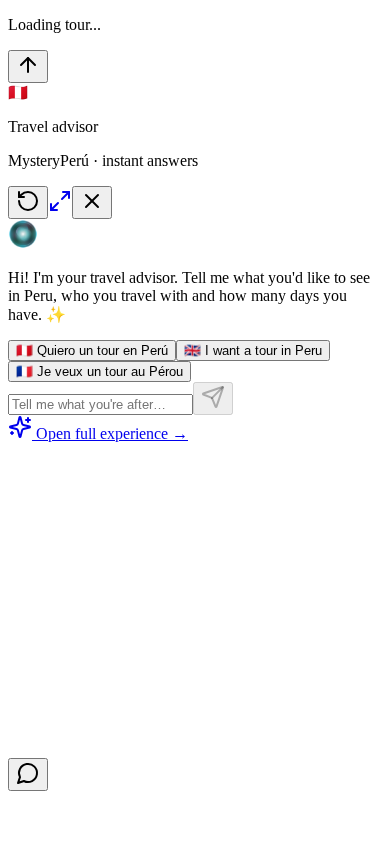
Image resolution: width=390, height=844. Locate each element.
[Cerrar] (92, 202)
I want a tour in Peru (253, 350)
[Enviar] (213, 398)
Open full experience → (112, 433)
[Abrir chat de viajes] (28, 774)
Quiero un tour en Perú (92, 350)
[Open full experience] (60, 207)
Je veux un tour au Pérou (99, 371)
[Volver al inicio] (28, 66)
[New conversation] (28, 202)
